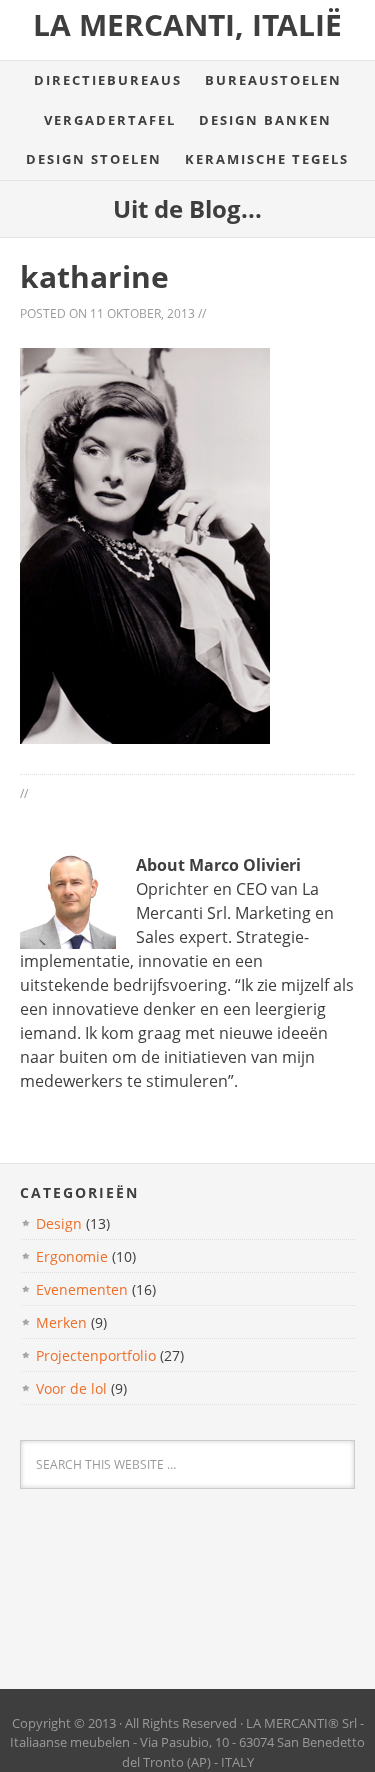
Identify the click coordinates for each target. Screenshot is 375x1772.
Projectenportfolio (96, 1355)
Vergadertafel (110, 120)
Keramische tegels (267, 159)
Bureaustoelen (273, 80)
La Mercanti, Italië (187, 24)
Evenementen (82, 1289)
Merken (61, 1322)
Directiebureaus (108, 80)
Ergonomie (72, 1256)
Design (59, 1223)
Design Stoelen (94, 159)
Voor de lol (71, 1388)
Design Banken (265, 120)
